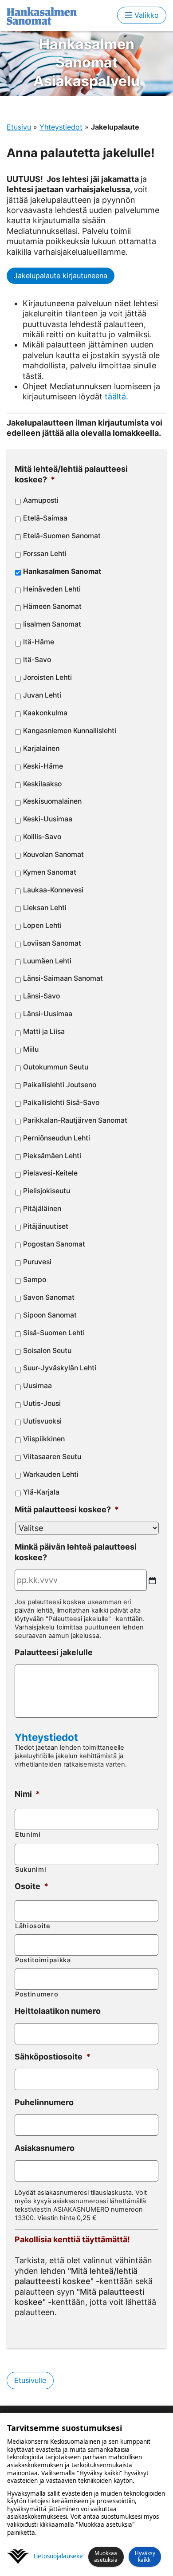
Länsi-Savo (41, 996)
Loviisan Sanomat (52, 943)
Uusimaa (37, 1386)
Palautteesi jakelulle (54, 1652)
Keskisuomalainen (52, 801)
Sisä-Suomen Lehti (54, 1333)
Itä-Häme (39, 642)
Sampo (35, 1280)
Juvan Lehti (42, 695)
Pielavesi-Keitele (50, 1173)
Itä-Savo (37, 660)
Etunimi (28, 1834)
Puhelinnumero (44, 2102)
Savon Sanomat (49, 1297)
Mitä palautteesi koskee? (67, 1509)
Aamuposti (41, 500)
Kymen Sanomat (50, 872)
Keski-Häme (43, 766)
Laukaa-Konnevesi (53, 890)
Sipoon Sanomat (50, 1315)
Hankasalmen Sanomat (62, 571)
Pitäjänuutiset (46, 1226)
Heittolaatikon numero (58, 2011)
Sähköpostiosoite (53, 2057)
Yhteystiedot (61, 127)
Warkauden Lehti (51, 1474)
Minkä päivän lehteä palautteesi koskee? (76, 1552)
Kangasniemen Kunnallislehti (70, 731)
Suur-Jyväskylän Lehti (60, 1368)
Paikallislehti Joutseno (60, 1085)
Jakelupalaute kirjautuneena (61, 276)
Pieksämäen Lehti (52, 1156)
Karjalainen (41, 748)
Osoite (31, 1886)
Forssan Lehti (45, 554)
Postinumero (37, 1994)
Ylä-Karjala (41, 1492)
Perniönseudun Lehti (57, 1138)
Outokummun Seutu (56, 1067)
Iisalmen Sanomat (52, 624)
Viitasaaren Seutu (52, 1457)
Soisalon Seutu (47, 1351)
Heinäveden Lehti (52, 589)
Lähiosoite (33, 1926)
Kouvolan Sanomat (53, 854)
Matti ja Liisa (44, 1032)
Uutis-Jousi (42, 1403)
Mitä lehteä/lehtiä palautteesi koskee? (71, 474)
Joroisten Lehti (47, 677)
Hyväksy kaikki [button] (145, 2556)
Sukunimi (31, 1870)
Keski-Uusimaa (48, 819)
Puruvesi (37, 1262)
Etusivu (19, 127)
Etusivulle (30, 2380)
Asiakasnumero (45, 2148)
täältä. (116, 396)
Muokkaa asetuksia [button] (106, 2556)
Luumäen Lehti (47, 961)
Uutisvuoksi (42, 1421)
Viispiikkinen (44, 1439)
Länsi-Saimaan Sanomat (63, 978)
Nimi (27, 1794)
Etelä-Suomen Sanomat (62, 536)
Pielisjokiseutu (47, 1191)
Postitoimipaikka (43, 1960)
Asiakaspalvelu (86, 63)
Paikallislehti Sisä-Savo (61, 1103)
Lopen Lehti (42, 925)
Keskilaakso (42, 784)
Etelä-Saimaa (45, 518)
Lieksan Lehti (45, 908)
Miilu (31, 1049)
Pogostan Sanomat (54, 1244)
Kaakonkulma (45, 713)
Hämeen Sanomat (52, 606)
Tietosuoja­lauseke (58, 2556)
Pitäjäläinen (42, 1209)
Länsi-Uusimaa (48, 1014)
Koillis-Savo (42, 837)
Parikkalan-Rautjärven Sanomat (75, 1120)
